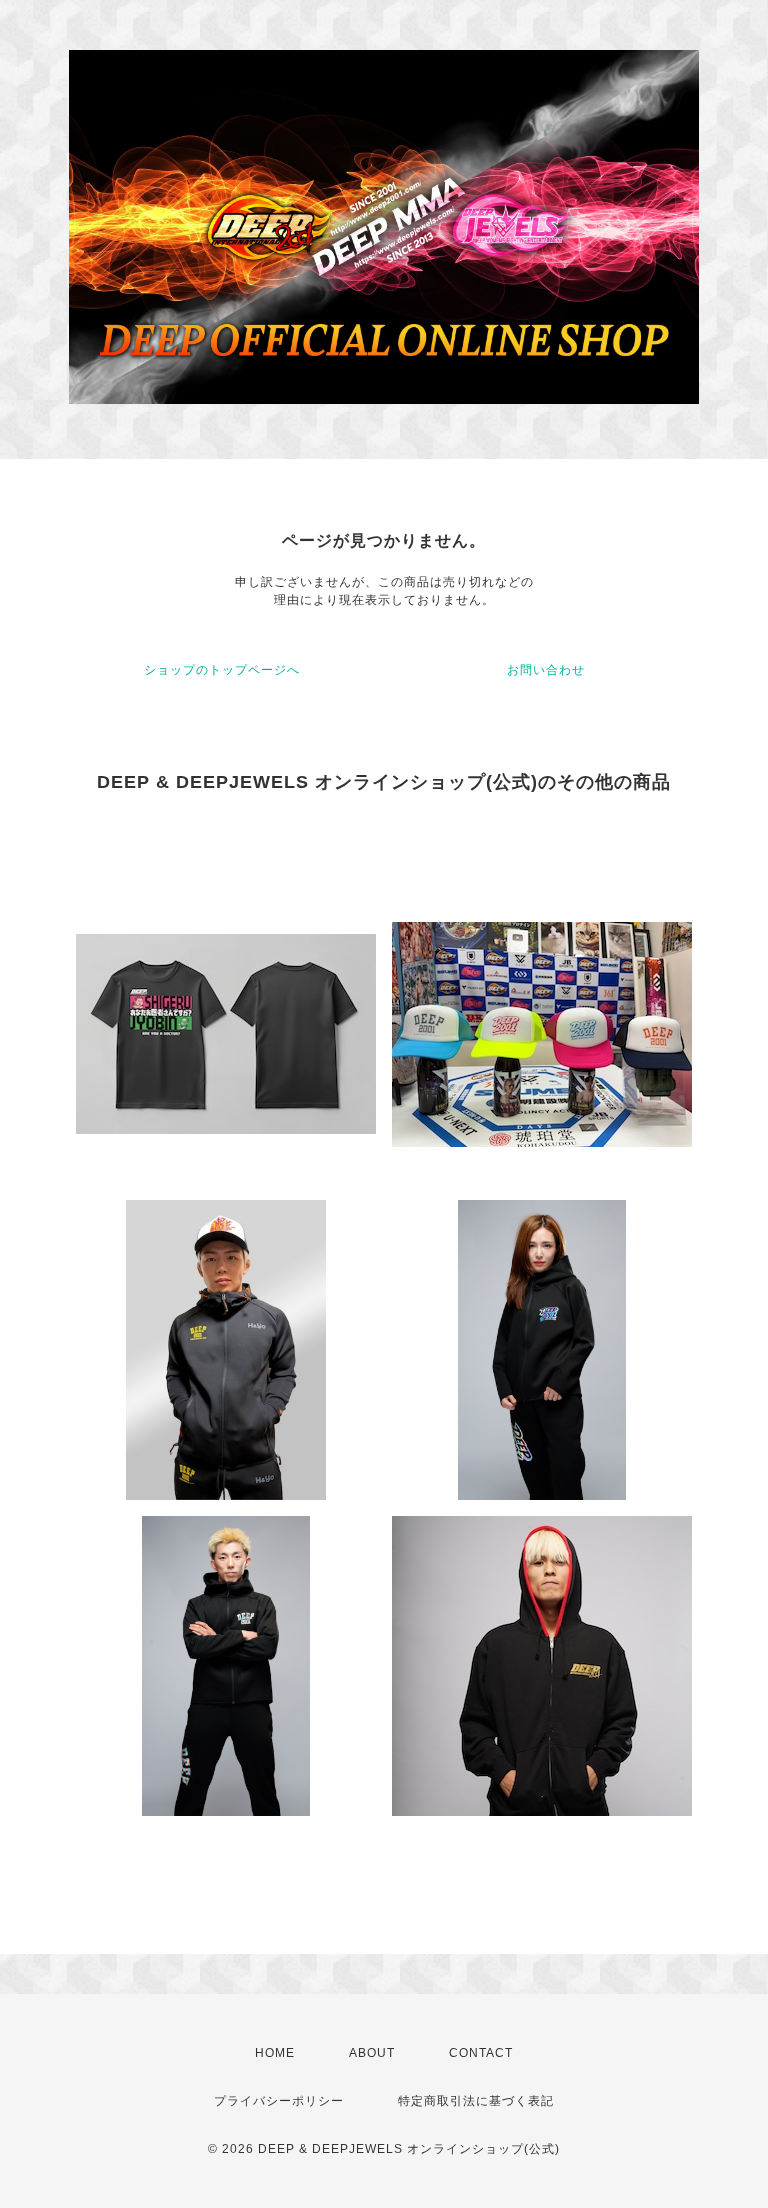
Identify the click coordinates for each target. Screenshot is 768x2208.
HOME (275, 2053)
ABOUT (372, 2053)
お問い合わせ (546, 670)
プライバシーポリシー (279, 2101)
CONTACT (481, 2053)
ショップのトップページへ (222, 670)
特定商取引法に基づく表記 (476, 2101)
